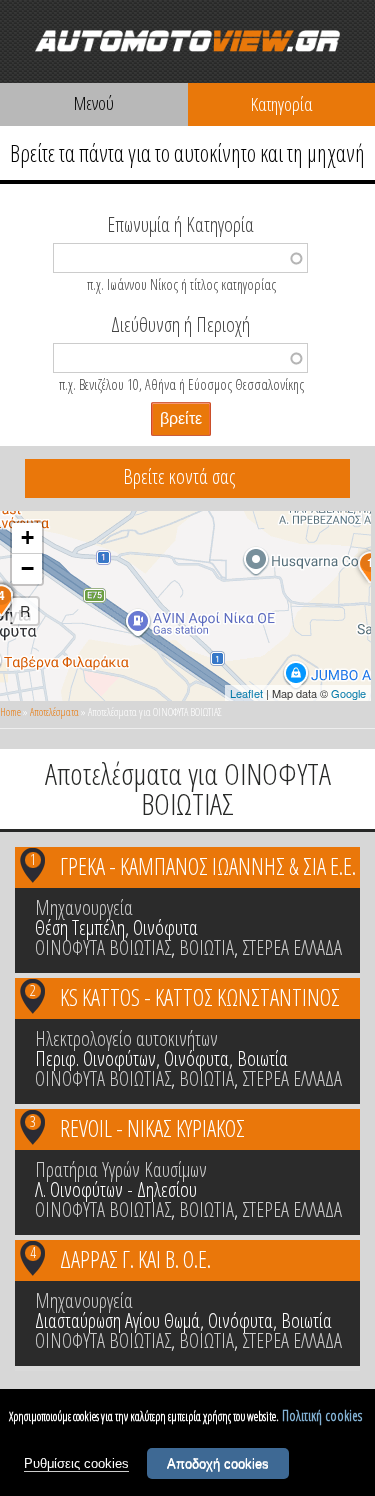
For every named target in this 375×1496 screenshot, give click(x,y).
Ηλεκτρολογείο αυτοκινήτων (126, 1038)
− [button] (27, 568)
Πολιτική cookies (322, 1415)
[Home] (187, 41)
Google (348, 693)
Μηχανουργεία (84, 907)
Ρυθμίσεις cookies (76, 1463)
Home (10, 711)
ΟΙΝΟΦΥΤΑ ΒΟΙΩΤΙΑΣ (103, 947)
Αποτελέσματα (54, 711)
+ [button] (27, 537)
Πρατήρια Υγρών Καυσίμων (121, 1169)
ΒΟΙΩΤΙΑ (206, 947)
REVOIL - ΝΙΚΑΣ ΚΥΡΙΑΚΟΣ (152, 1128)
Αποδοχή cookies (218, 1463)
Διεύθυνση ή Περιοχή (180, 323)
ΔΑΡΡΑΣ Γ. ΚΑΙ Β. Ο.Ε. (135, 1259)
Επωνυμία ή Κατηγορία (180, 223)
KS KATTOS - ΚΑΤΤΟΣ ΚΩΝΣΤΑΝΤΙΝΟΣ (200, 997)
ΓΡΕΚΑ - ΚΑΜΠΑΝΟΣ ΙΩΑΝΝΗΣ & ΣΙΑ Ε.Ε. (208, 866)
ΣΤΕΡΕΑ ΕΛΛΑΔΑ (292, 947)
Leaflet (246, 693)
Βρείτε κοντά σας (179, 476)
